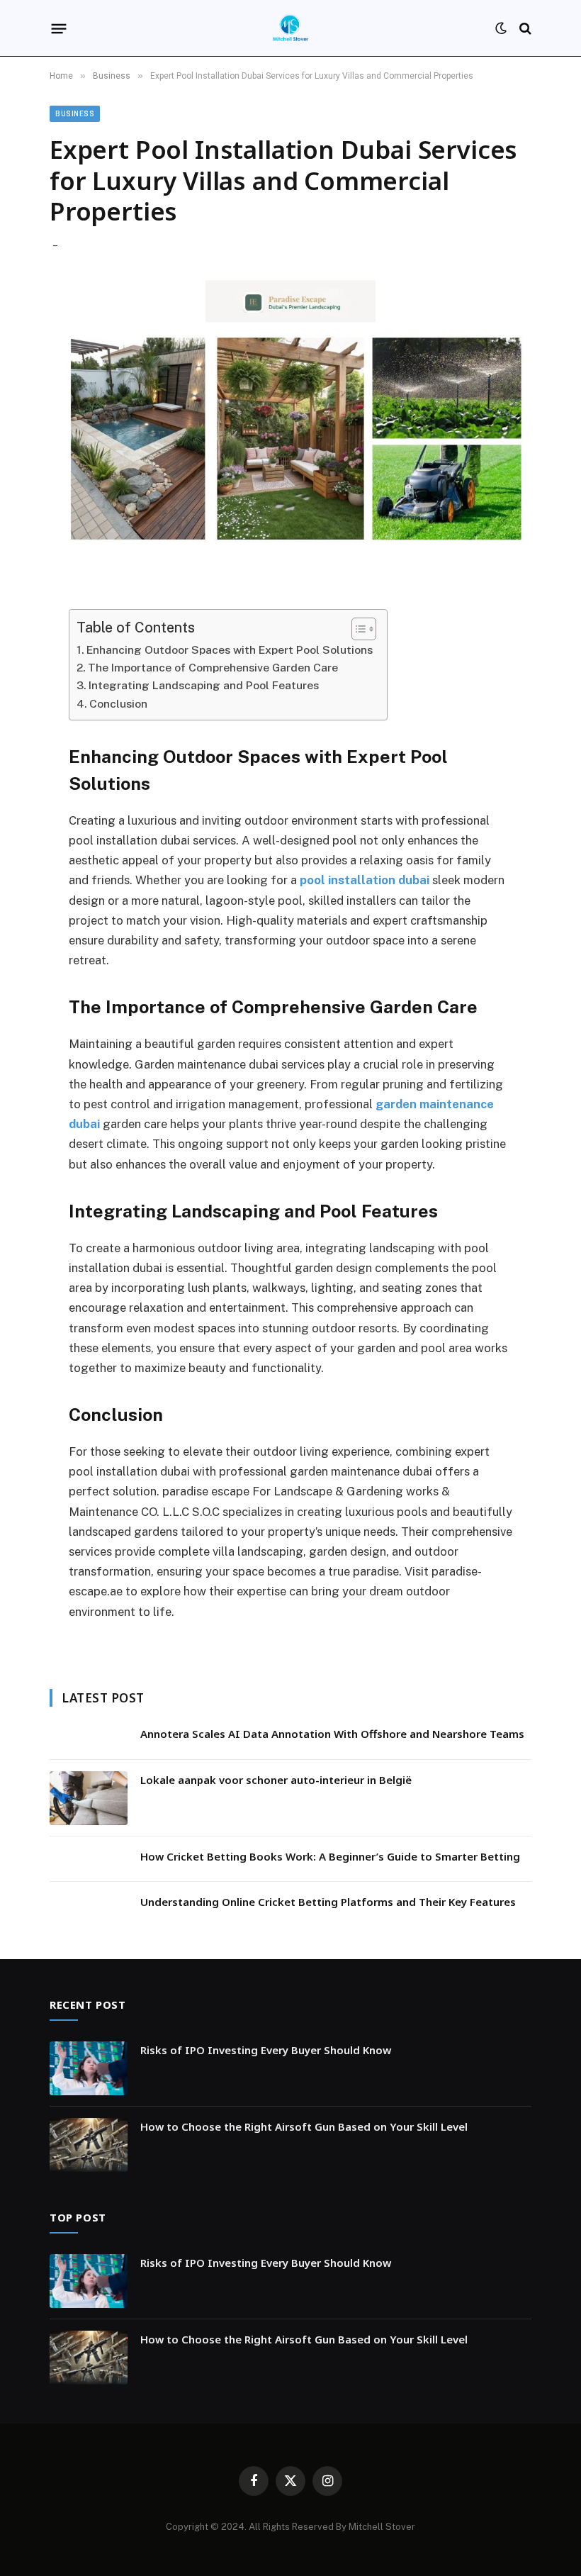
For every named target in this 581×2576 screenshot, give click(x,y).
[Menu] (59, 28)
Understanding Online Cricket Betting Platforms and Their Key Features (328, 1902)
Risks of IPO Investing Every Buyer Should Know (266, 2050)
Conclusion (118, 704)
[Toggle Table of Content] (357, 629)
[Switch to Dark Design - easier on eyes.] (501, 28)
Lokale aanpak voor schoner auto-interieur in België (276, 1780)
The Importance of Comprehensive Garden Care (213, 668)
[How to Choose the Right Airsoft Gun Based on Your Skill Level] (89, 2145)
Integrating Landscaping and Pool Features (204, 685)
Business (75, 114)
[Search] (524, 29)
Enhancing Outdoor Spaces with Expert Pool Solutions (230, 650)
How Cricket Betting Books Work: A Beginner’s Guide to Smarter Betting (330, 1856)
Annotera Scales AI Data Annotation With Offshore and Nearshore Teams (332, 1734)
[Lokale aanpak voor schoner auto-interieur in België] (89, 1798)
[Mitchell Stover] (290, 28)
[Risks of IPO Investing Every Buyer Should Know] (89, 2068)
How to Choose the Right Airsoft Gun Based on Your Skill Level (304, 2126)
